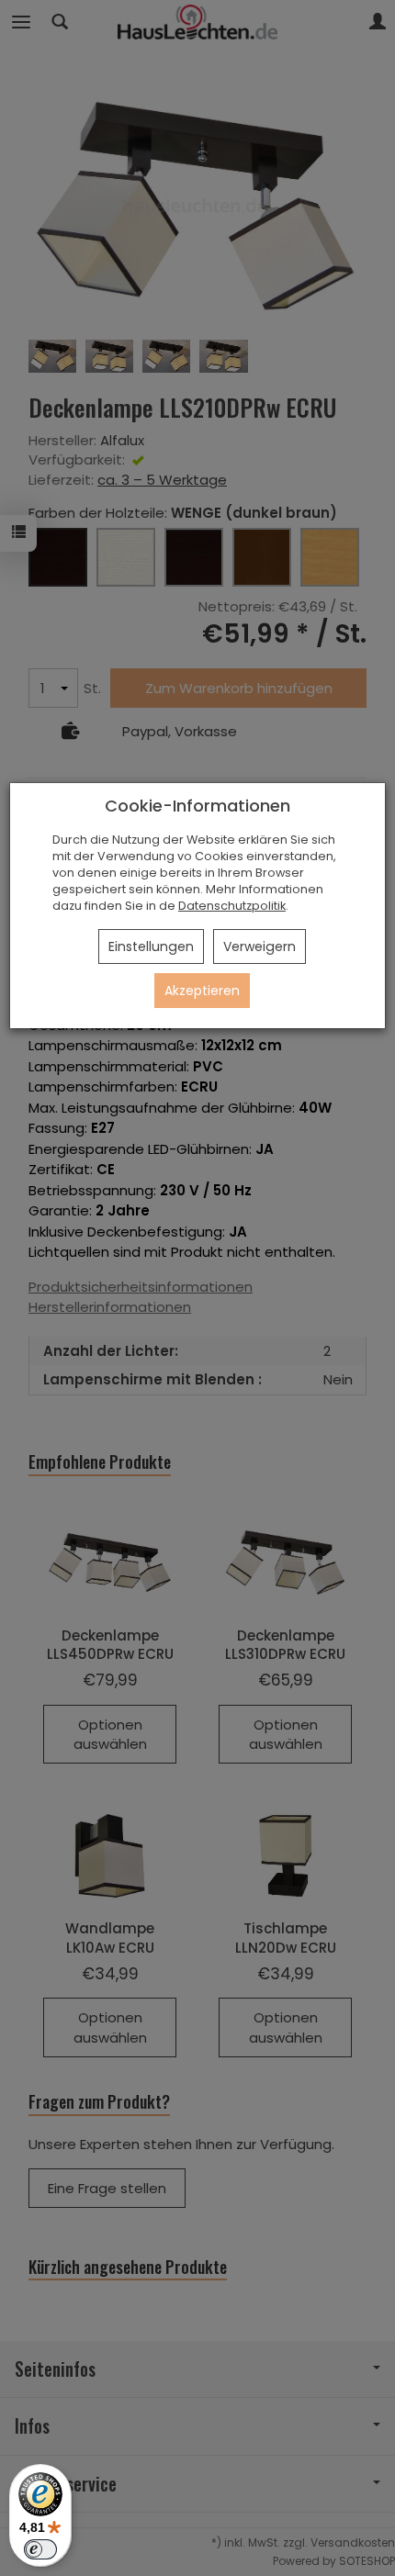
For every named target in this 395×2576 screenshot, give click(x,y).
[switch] (40, 2549)
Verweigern (260, 946)
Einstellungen (151, 946)
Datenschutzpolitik (232, 906)
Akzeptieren (202, 991)
